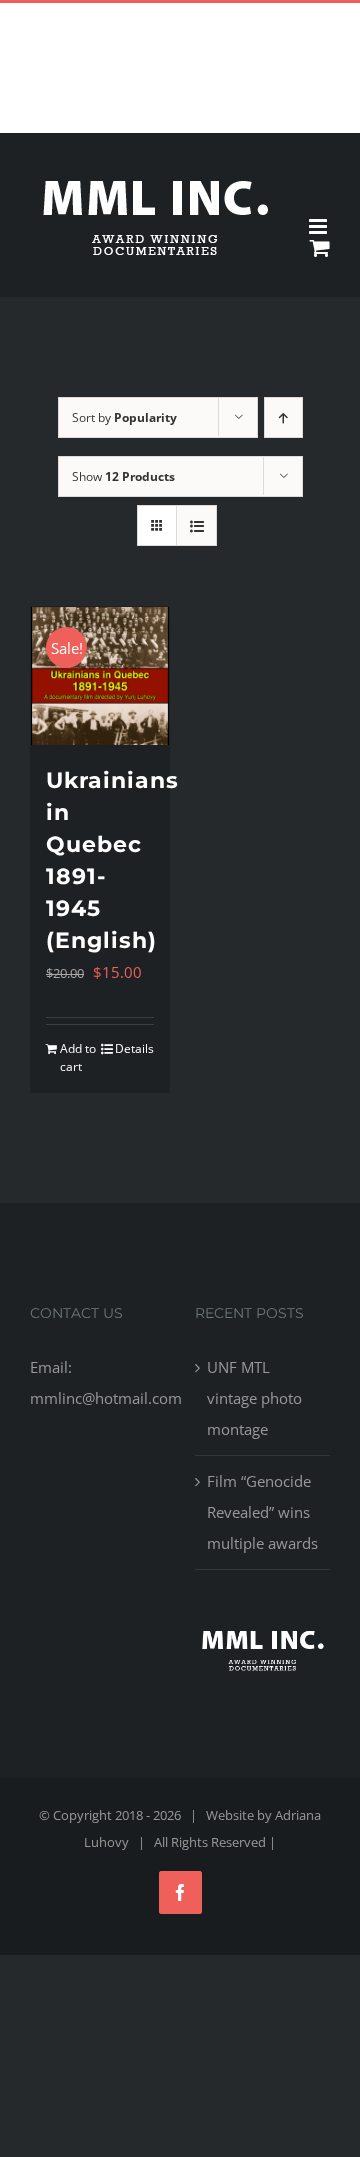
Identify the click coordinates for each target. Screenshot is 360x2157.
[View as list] (196, 525)
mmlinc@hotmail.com (226, 18)
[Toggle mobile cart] (320, 247)
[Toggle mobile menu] (319, 226)
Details (134, 1048)
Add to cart (78, 1057)
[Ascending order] (283, 417)
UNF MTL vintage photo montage (254, 1398)
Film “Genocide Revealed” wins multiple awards (262, 1512)
